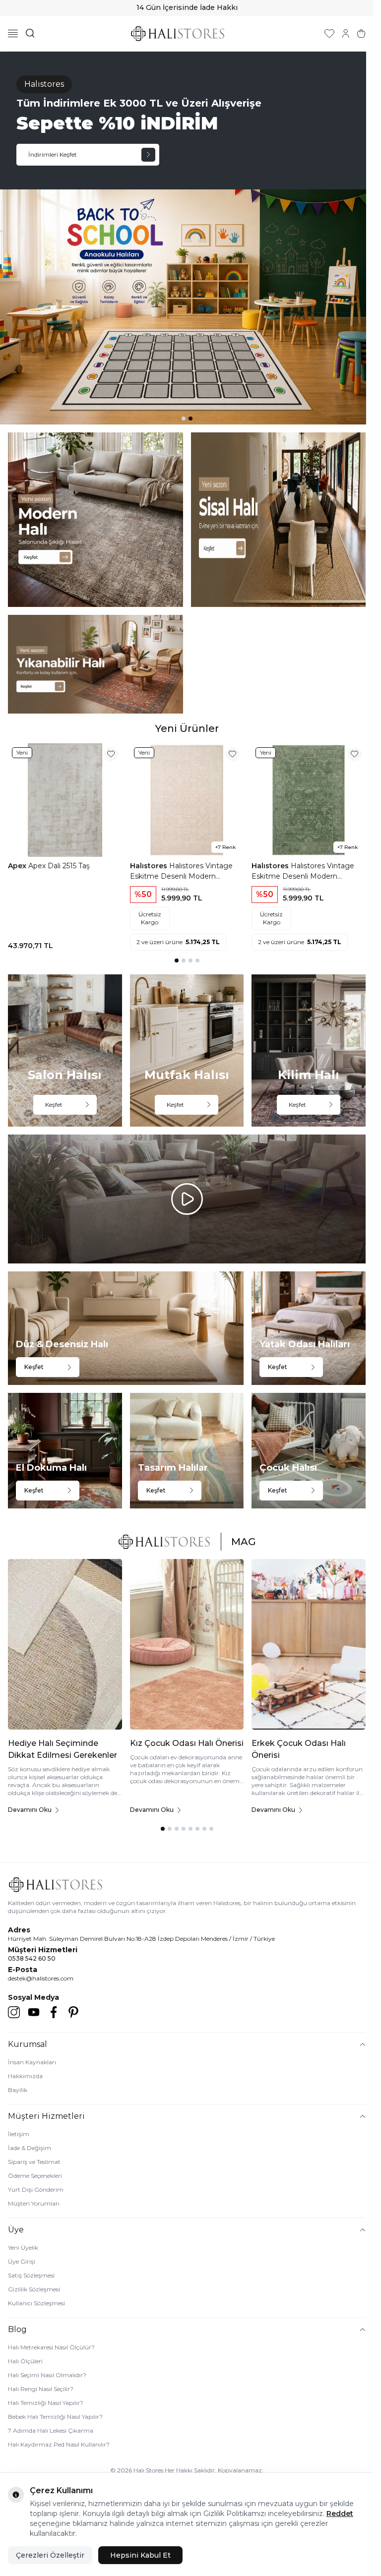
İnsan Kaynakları (32, 2062)
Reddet (340, 2514)
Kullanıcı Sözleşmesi (36, 2303)
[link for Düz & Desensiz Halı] (126, 1328)
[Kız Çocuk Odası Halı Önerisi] (187, 1644)
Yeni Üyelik (23, 2247)
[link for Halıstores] (187, 238)
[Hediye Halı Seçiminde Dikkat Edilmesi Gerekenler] (65, 1644)
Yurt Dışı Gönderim (36, 2189)
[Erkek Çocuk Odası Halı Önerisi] (309, 1644)
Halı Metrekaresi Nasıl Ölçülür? (51, 2347)
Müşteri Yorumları (34, 2203)
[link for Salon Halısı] (65, 1050)
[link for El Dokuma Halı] (65, 1450)
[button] (184, 419)
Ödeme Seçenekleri (35, 2176)
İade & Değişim (30, 2148)
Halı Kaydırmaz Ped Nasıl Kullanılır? (59, 2444)
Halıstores (150, 866)
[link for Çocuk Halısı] (309, 1450)
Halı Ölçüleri (25, 2361)
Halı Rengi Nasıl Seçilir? (41, 2389)
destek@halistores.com (41, 1978)
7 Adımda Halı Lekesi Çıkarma (51, 2430)
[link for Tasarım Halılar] (187, 1450)
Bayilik (18, 2090)
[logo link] (178, 33)
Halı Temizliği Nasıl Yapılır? (46, 2403)
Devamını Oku (30, 1810)
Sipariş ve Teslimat (34, 2162)
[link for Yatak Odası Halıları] (309, 1328)
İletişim (19, 2134)
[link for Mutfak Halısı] (187, 1050)
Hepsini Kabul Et (140, 2555)
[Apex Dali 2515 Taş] (65, 800)
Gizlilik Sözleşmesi (34, 2289)
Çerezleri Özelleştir (50, 2555)
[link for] (95, 520)
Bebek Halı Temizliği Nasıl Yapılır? (55, 2417)
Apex (18, 866)
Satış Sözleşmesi (31, 2275)
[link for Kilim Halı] (309, 1050)
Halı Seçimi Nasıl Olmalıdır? (47, 2375)
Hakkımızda (25, 2076)
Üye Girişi (22, 2261)
